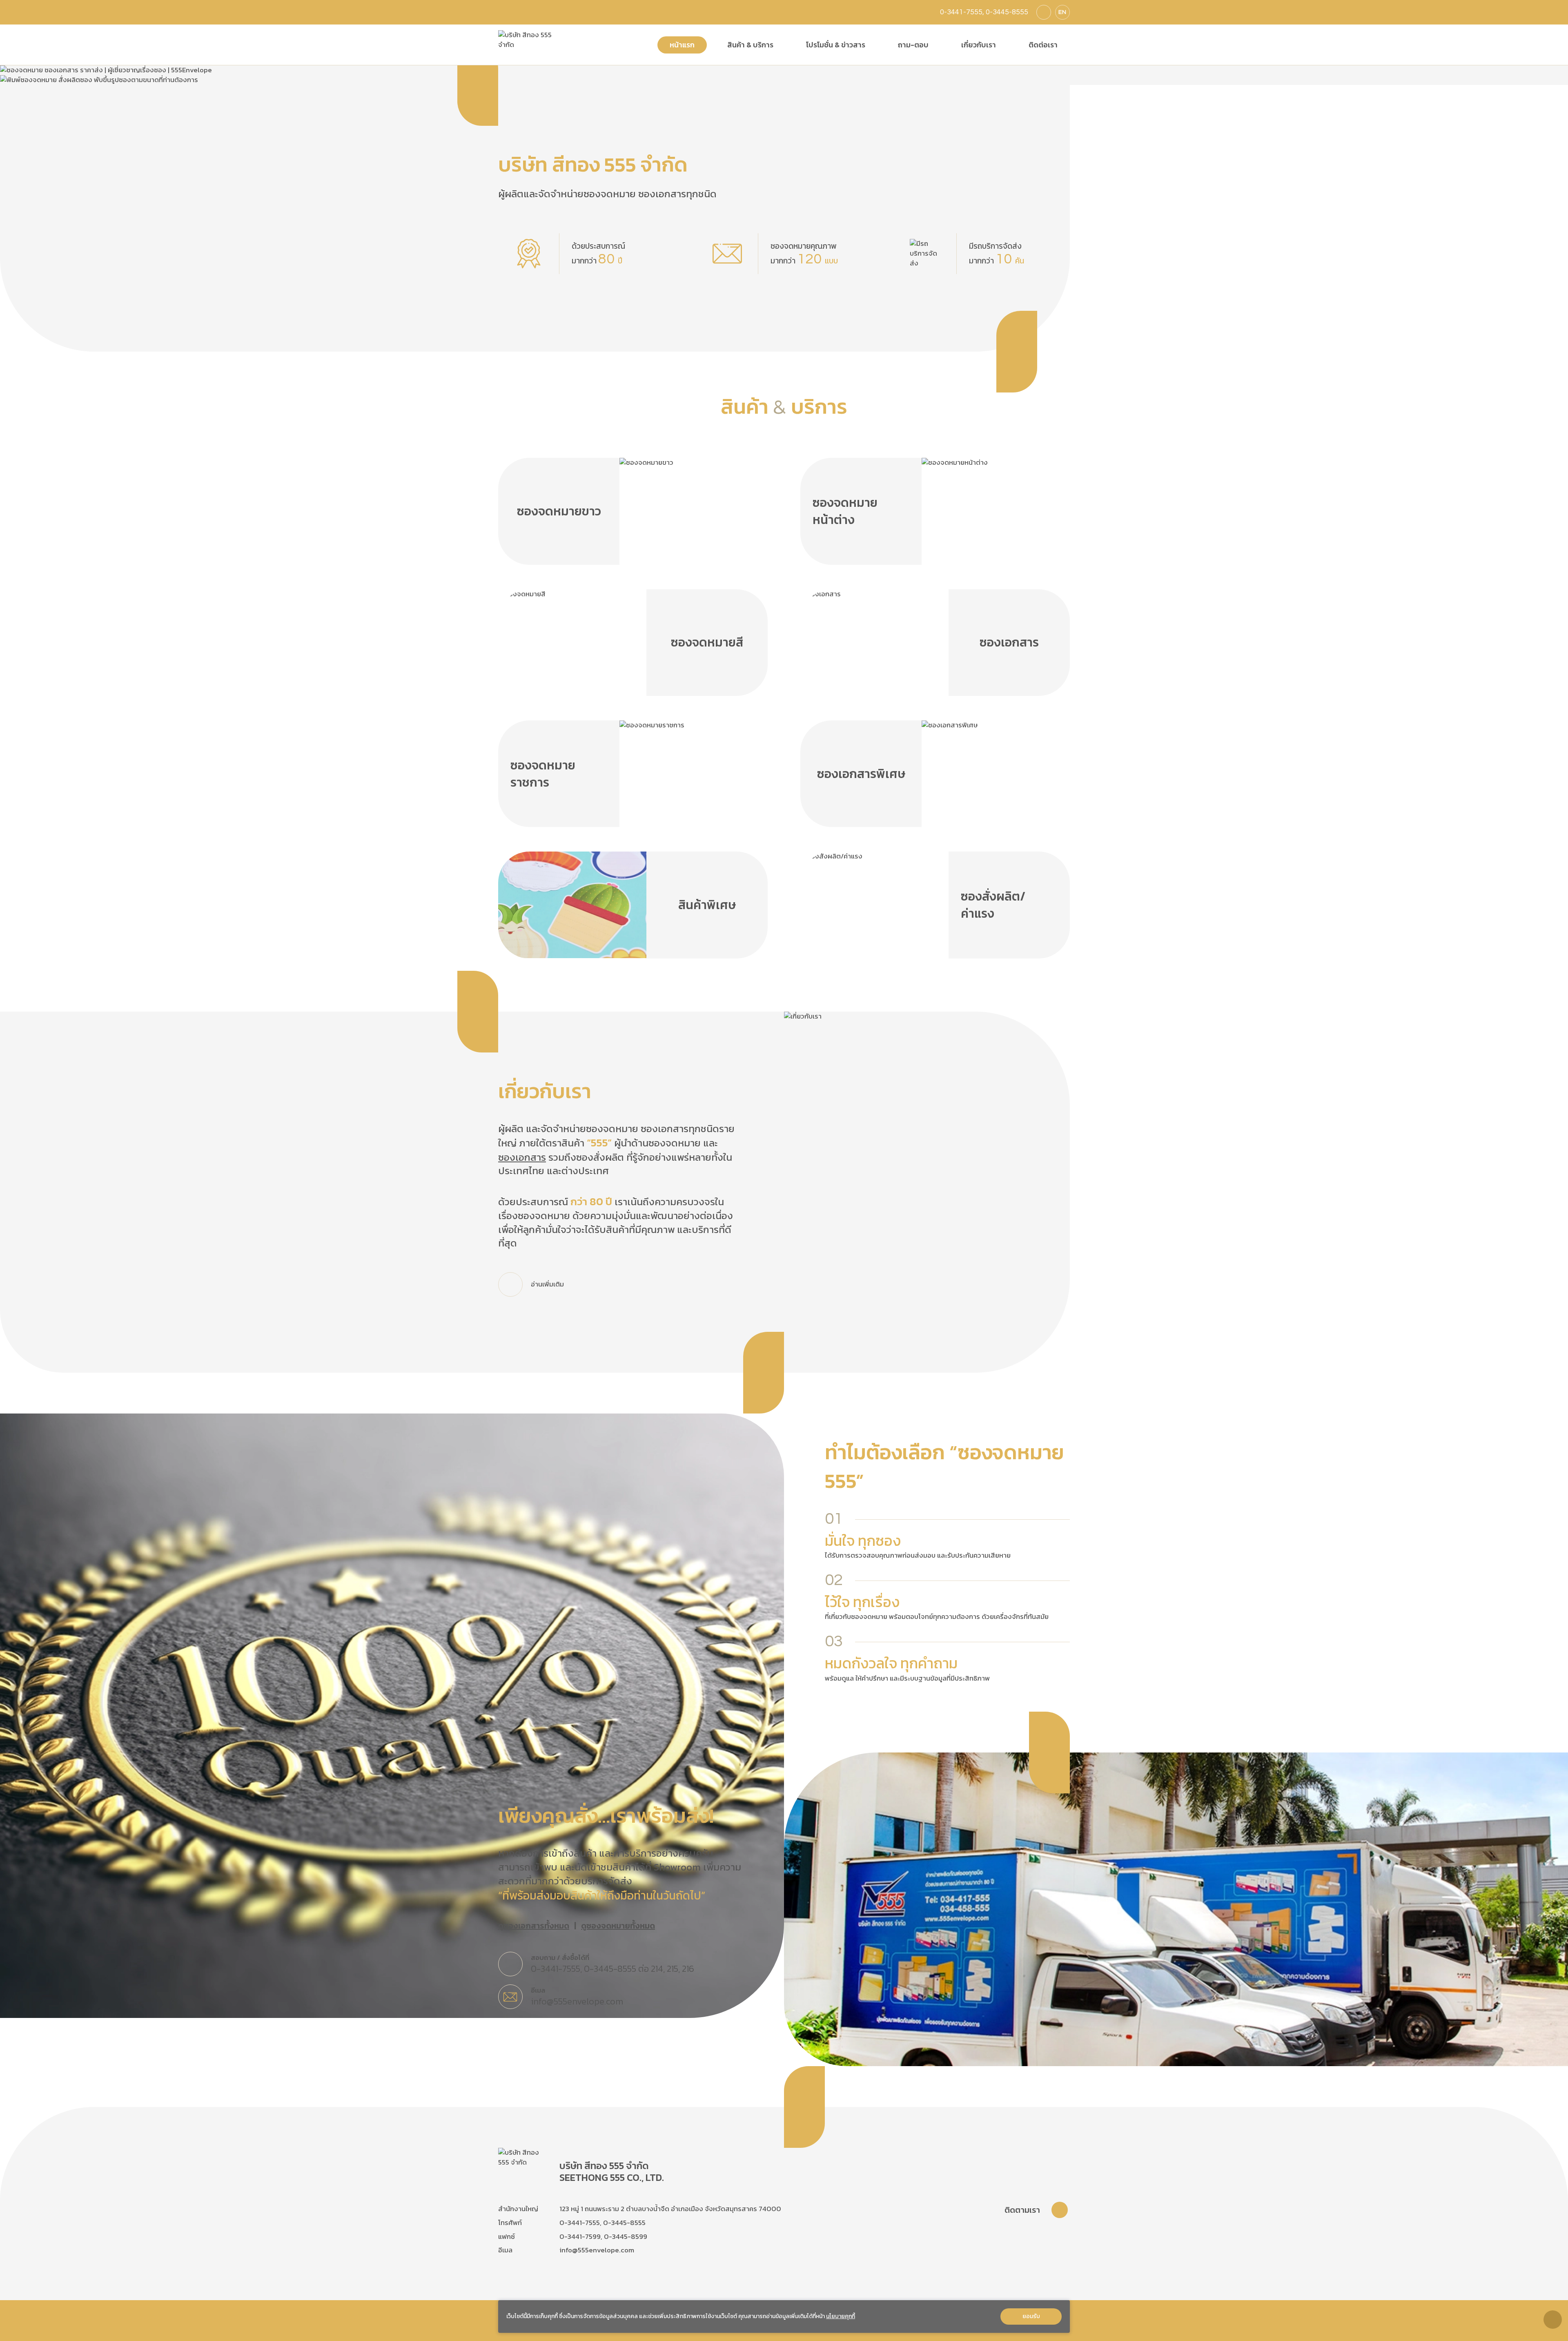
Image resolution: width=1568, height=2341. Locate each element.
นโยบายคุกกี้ (841, 2316)
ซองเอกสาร (522, 1157)
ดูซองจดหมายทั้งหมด (618, 1926)
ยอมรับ (1031, 2316)
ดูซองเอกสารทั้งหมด (534, 1926)
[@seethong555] (1044, 12)
